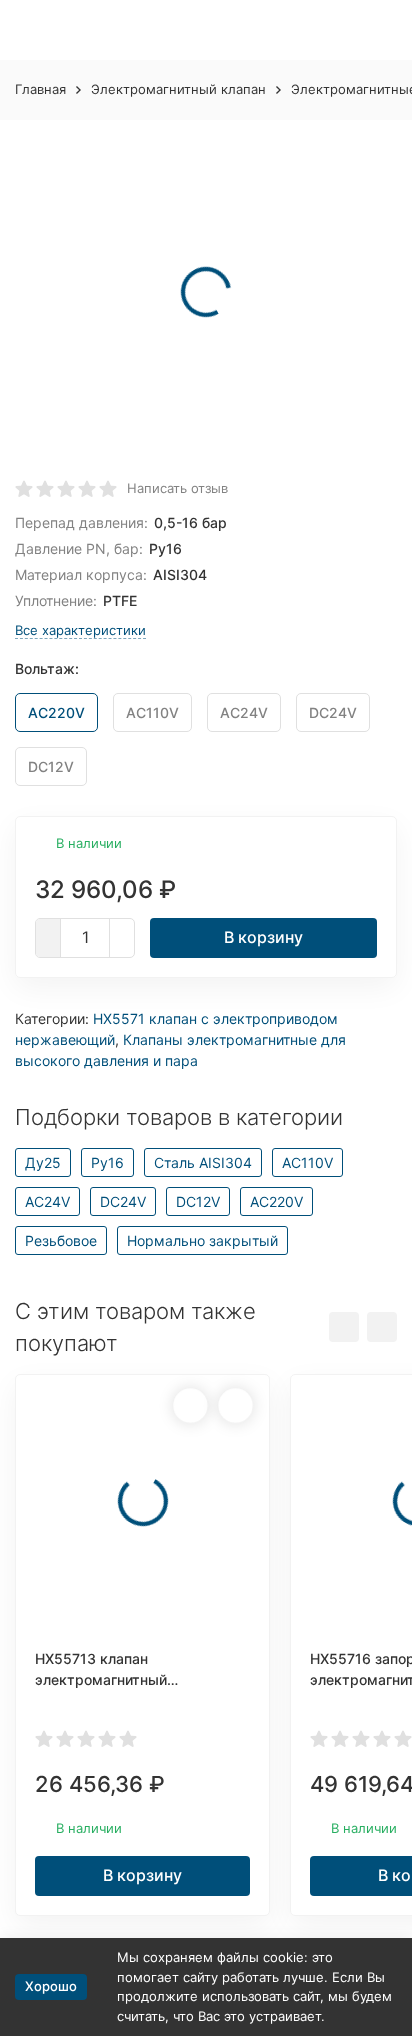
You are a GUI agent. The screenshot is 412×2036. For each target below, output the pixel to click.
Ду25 (43, 1162)
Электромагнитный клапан (178, 89)
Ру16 (107, 1162)
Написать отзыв (177, 488)
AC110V (307, 1162)
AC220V (276, 1201)
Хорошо (51, 1986)
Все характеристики (80, 630)
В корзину (263, 937)
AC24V (47, 1201)
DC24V (123, 1201)
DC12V (198, 1201)
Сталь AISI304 (203, 1162)
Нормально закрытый (202, 1240)
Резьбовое (61, 1240)
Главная (40, 89)
